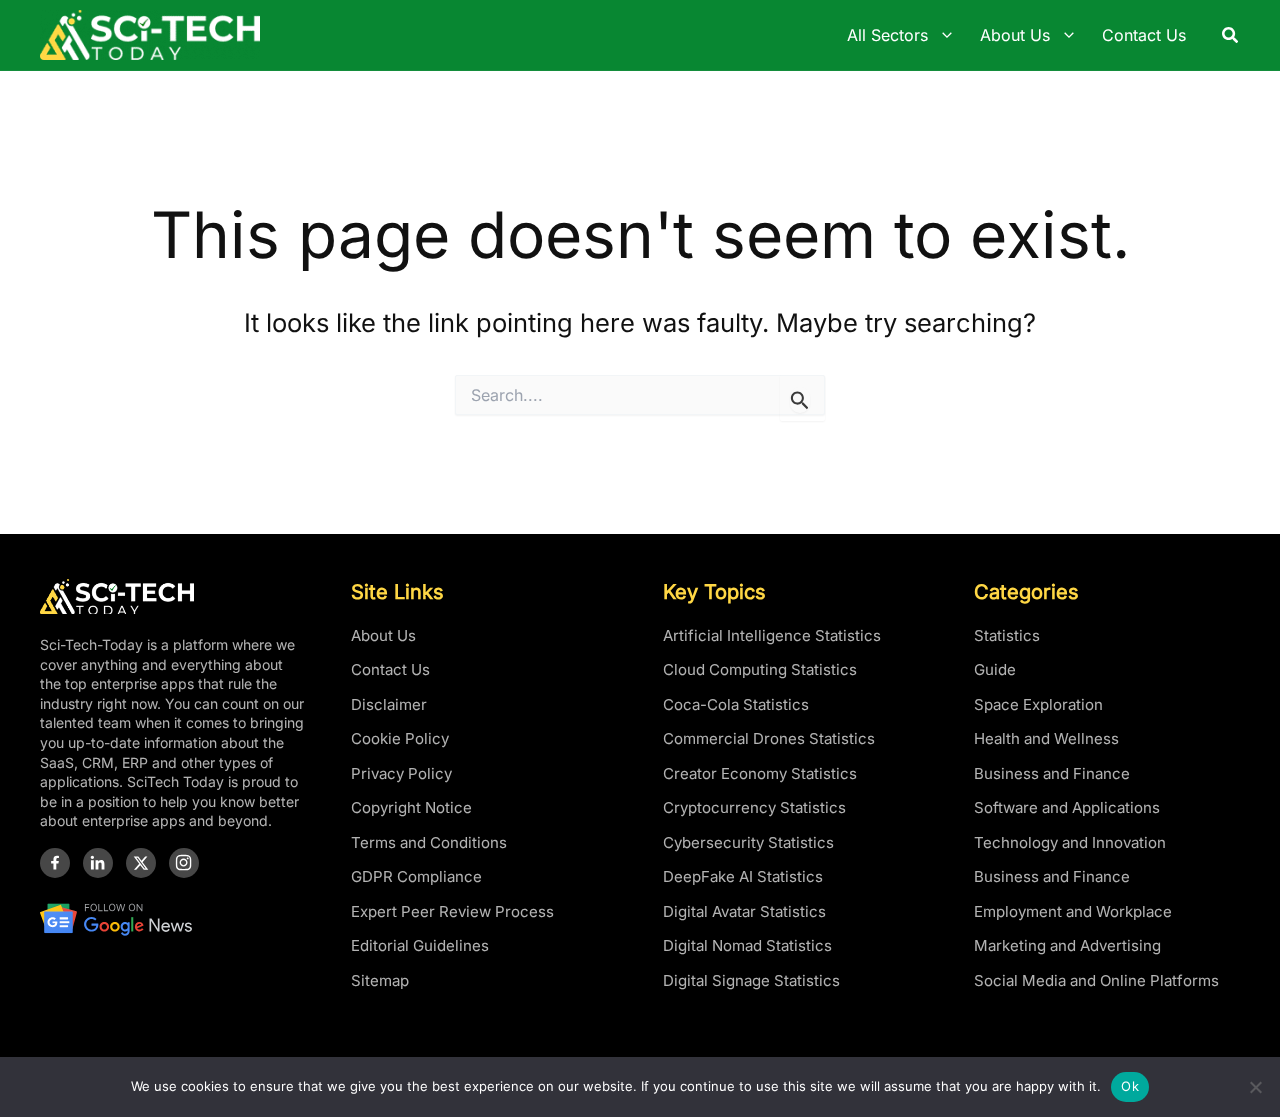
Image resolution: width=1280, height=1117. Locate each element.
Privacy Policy (401, 773)
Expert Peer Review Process (452, 911)
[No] (1255, 1087)
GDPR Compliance (416, 876)
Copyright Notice (411, 807)
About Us (383, 635)
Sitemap (380, 980)
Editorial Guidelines (420, 945)
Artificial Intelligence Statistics (772, 635)
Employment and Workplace (1073, 911)
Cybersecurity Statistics (748, 842)
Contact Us (390, 669)
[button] (1231, 35)
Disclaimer (389, 704)
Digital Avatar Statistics (744, 911)
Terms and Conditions (429, 842)
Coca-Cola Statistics (736, 704)
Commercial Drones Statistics (769, 738)
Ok (1130, 1086)
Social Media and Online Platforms (1096, 980)
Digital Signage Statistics (751, 980)
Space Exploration (1038, 704)
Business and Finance (1052, 773)
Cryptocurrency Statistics (754, 807)
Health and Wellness (1046, 738)
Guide (995, 669)
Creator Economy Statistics (760, 773)
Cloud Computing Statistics (760, 669)
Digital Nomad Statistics (747, 945)
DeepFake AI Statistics (743, 876)
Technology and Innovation (1070, 842)
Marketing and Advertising (1067, 945)
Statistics (1007, 635)
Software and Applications (1067, 807)
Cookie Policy (400, 738)
